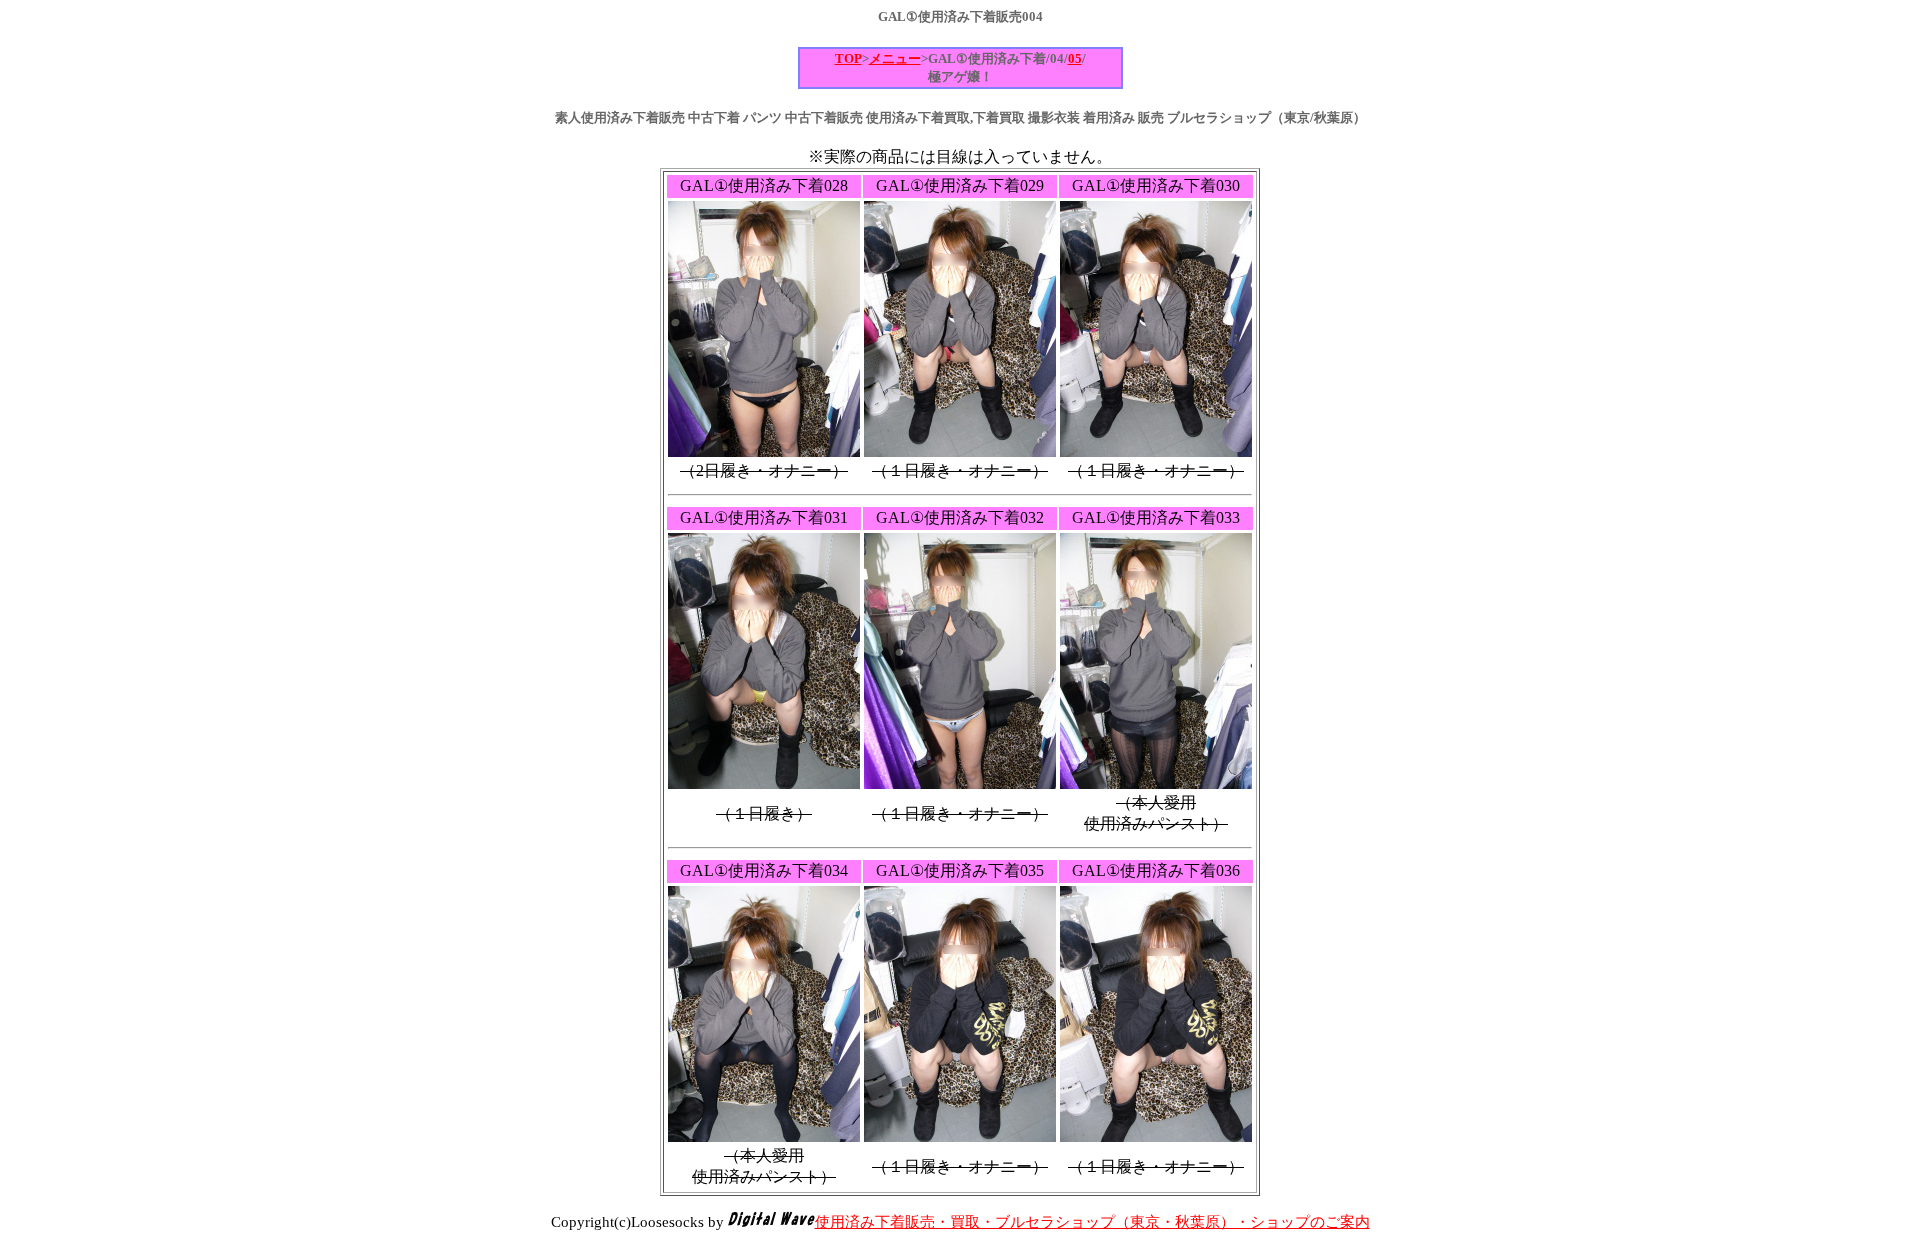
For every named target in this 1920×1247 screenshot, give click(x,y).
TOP (848, 58)
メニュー (895, 58)
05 (1075, 58)
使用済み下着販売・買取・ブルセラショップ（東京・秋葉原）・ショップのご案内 (1092, 1222)
